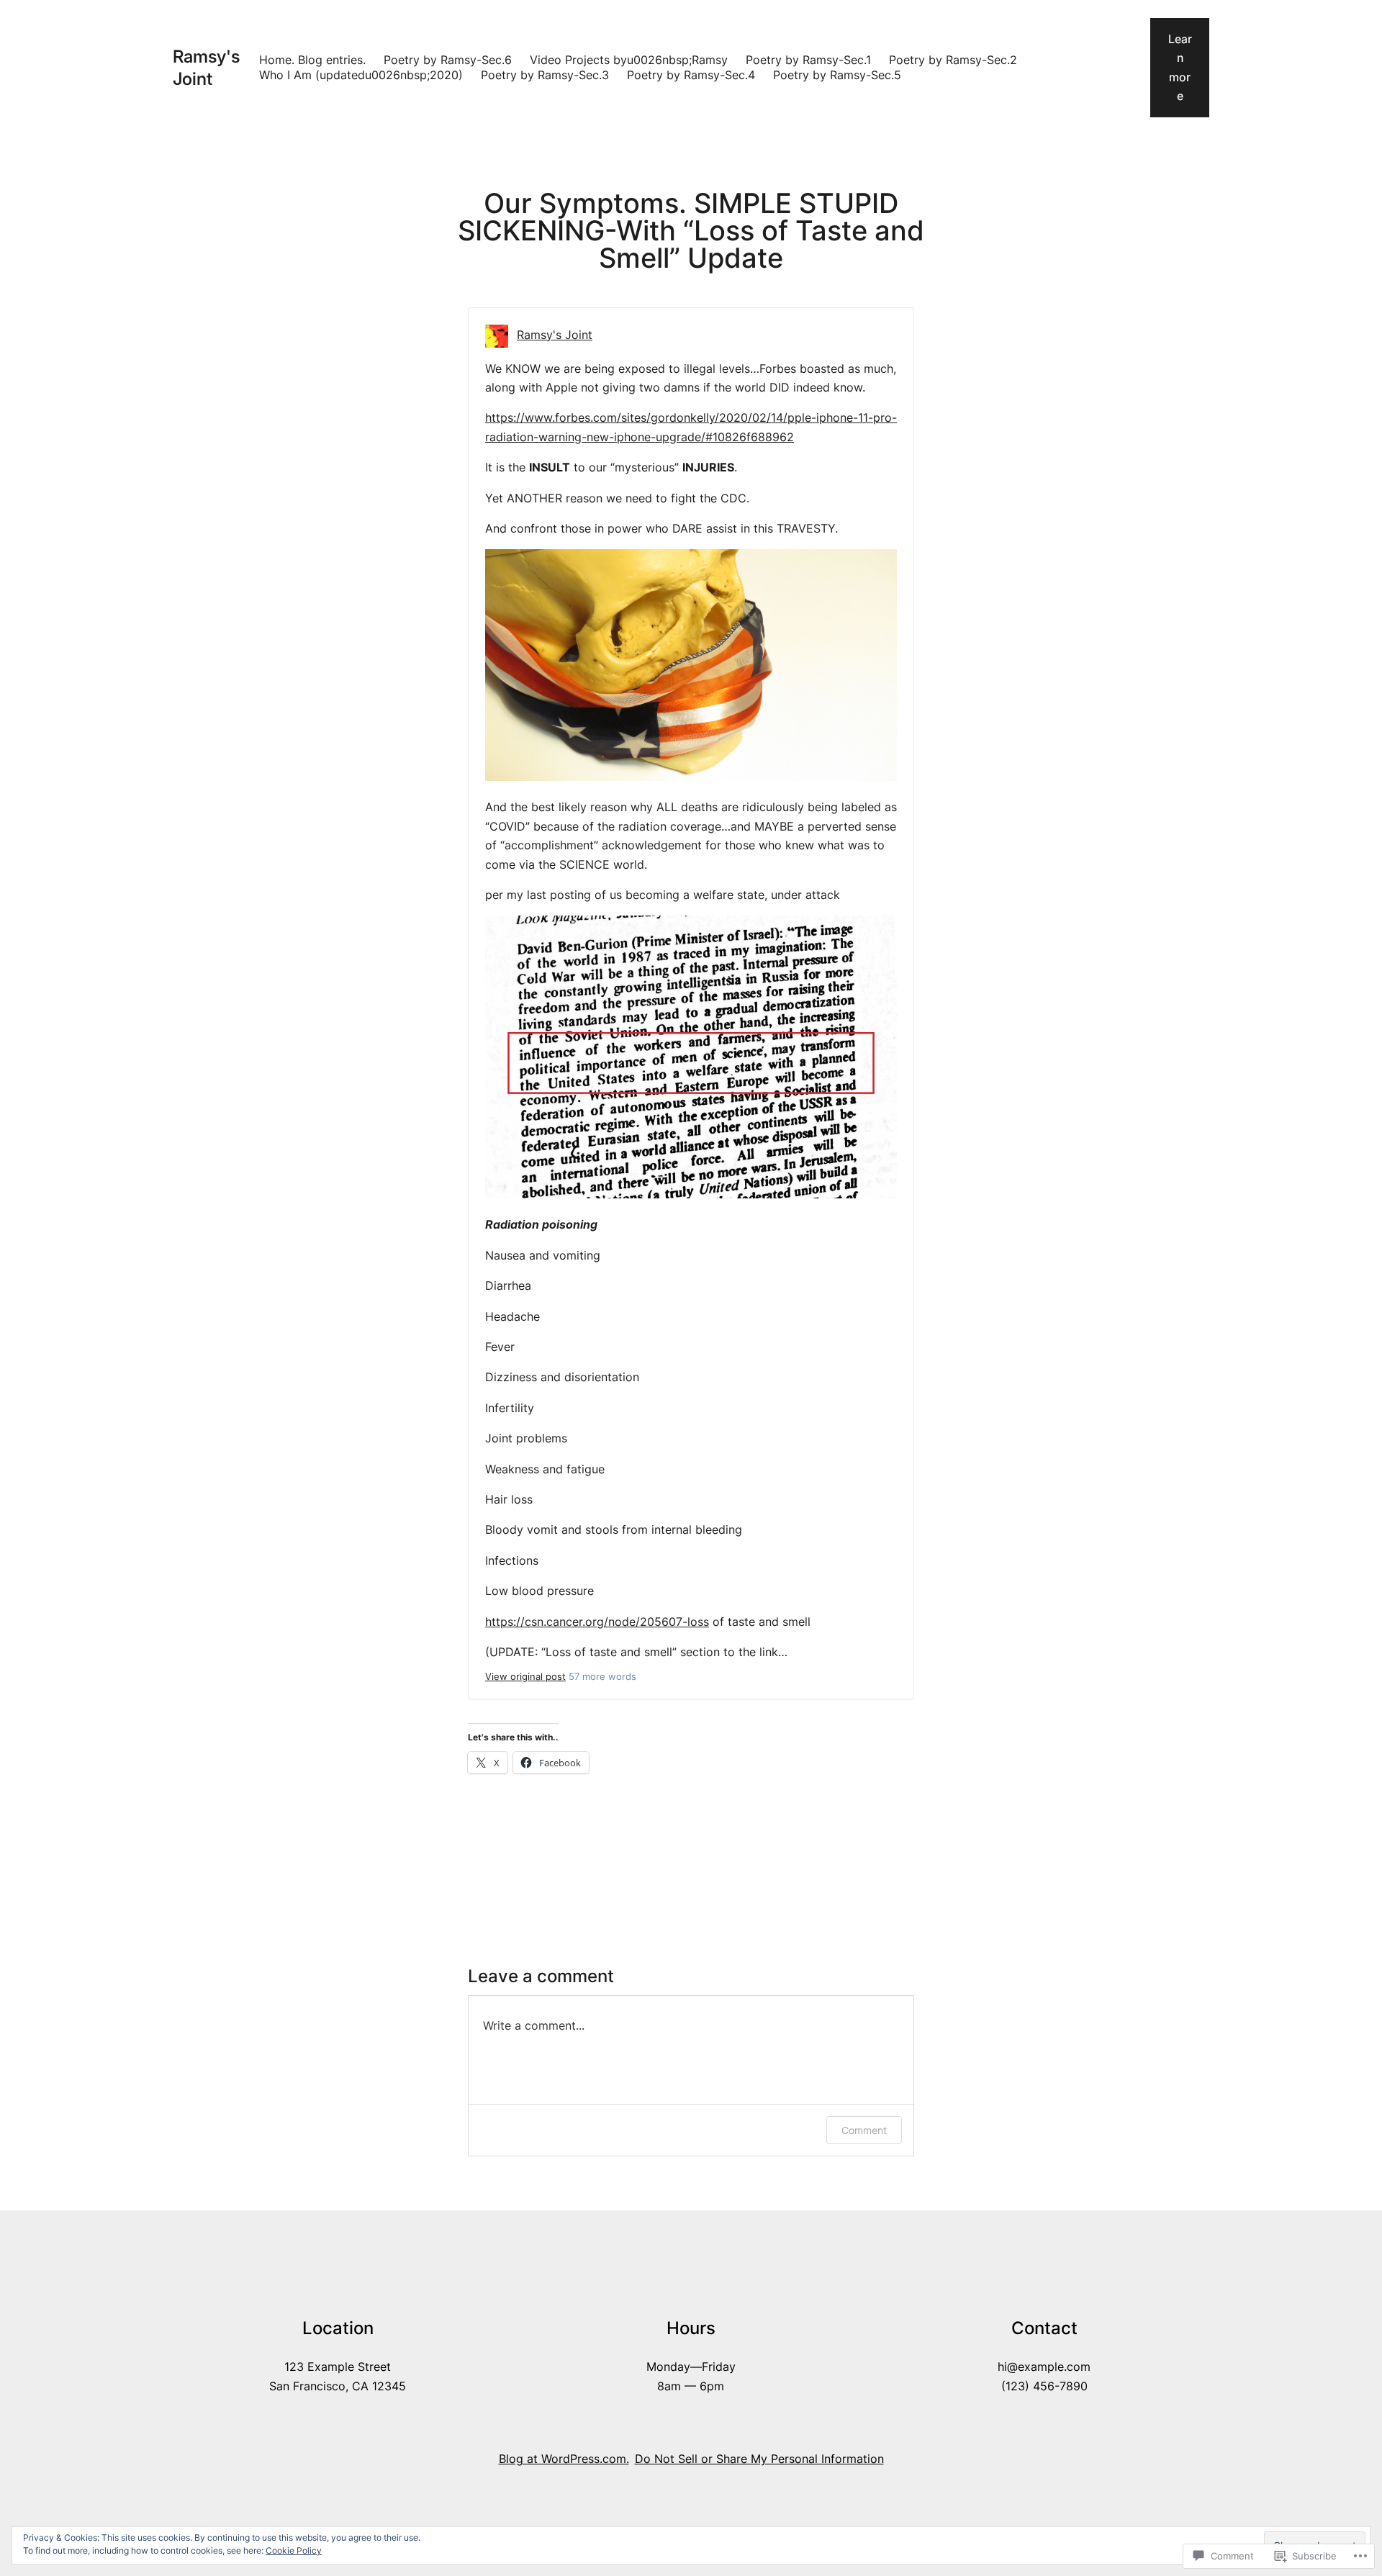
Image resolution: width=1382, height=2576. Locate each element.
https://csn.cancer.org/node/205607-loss (597, 1622)
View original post (525, 1677)
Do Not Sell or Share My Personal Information (759, 2459)
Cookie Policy (294, 2550)
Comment (864, 2130)
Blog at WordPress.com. (564, 2459)
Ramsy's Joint (555, 335)
